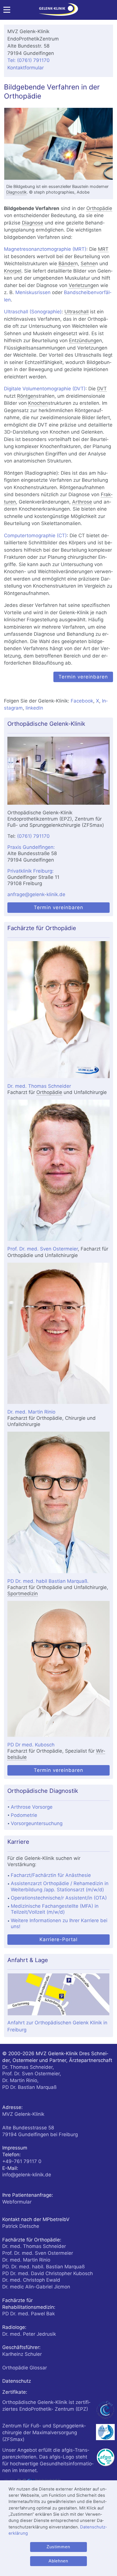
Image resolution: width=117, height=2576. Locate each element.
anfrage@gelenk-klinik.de (36, 894)
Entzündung (83, 341)
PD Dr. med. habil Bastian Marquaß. (48, 1581)
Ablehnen (58, 2561)
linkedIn (34, 708)
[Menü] (7, 11)
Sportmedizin (23, 1594)
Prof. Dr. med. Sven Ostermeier (43, 1249)
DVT (102, 389)
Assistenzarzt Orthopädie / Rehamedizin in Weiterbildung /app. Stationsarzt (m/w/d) (60, 1886)
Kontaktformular (26, 68)
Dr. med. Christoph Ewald (31, 2280)
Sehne (88, 264)
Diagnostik (16, 192)
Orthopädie (99, 208)
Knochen (38, 403)
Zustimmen (58, 2547)
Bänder (67, 264)
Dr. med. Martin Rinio (31, 1412)
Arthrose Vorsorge (32, 1807)
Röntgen (27, 396)
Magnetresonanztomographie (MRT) (45, 249)
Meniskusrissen (33, 292)
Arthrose (82, 502)
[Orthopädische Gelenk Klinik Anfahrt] (58, 771)
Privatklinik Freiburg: (31, 871)
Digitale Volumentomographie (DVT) (45, 389)
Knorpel (13, 271)
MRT (103, 249)
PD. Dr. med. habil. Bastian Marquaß (43, 2267)
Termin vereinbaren (83, 677)
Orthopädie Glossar (25, 2368)
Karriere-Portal (58, 1939)
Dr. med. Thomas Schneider (39, 1086)
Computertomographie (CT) (35, 536)
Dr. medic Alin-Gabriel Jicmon (36, 2287)
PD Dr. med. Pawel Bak (29, 2314)
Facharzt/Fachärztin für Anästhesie (51, 1875)
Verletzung (81, 285)
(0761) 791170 (33, 836)
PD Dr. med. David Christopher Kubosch (48, 2273)
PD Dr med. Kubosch (31, 1745)
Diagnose (33, 223)
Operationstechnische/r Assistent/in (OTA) (59, 1898)
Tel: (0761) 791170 (29, 60)
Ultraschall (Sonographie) (33, 312)
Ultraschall (77, 312)
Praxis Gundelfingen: (31, 847)
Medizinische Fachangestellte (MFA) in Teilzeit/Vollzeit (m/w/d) (55, 1909)
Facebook (82, 701)
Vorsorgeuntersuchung (37, 1823)
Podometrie (24, 1815)
